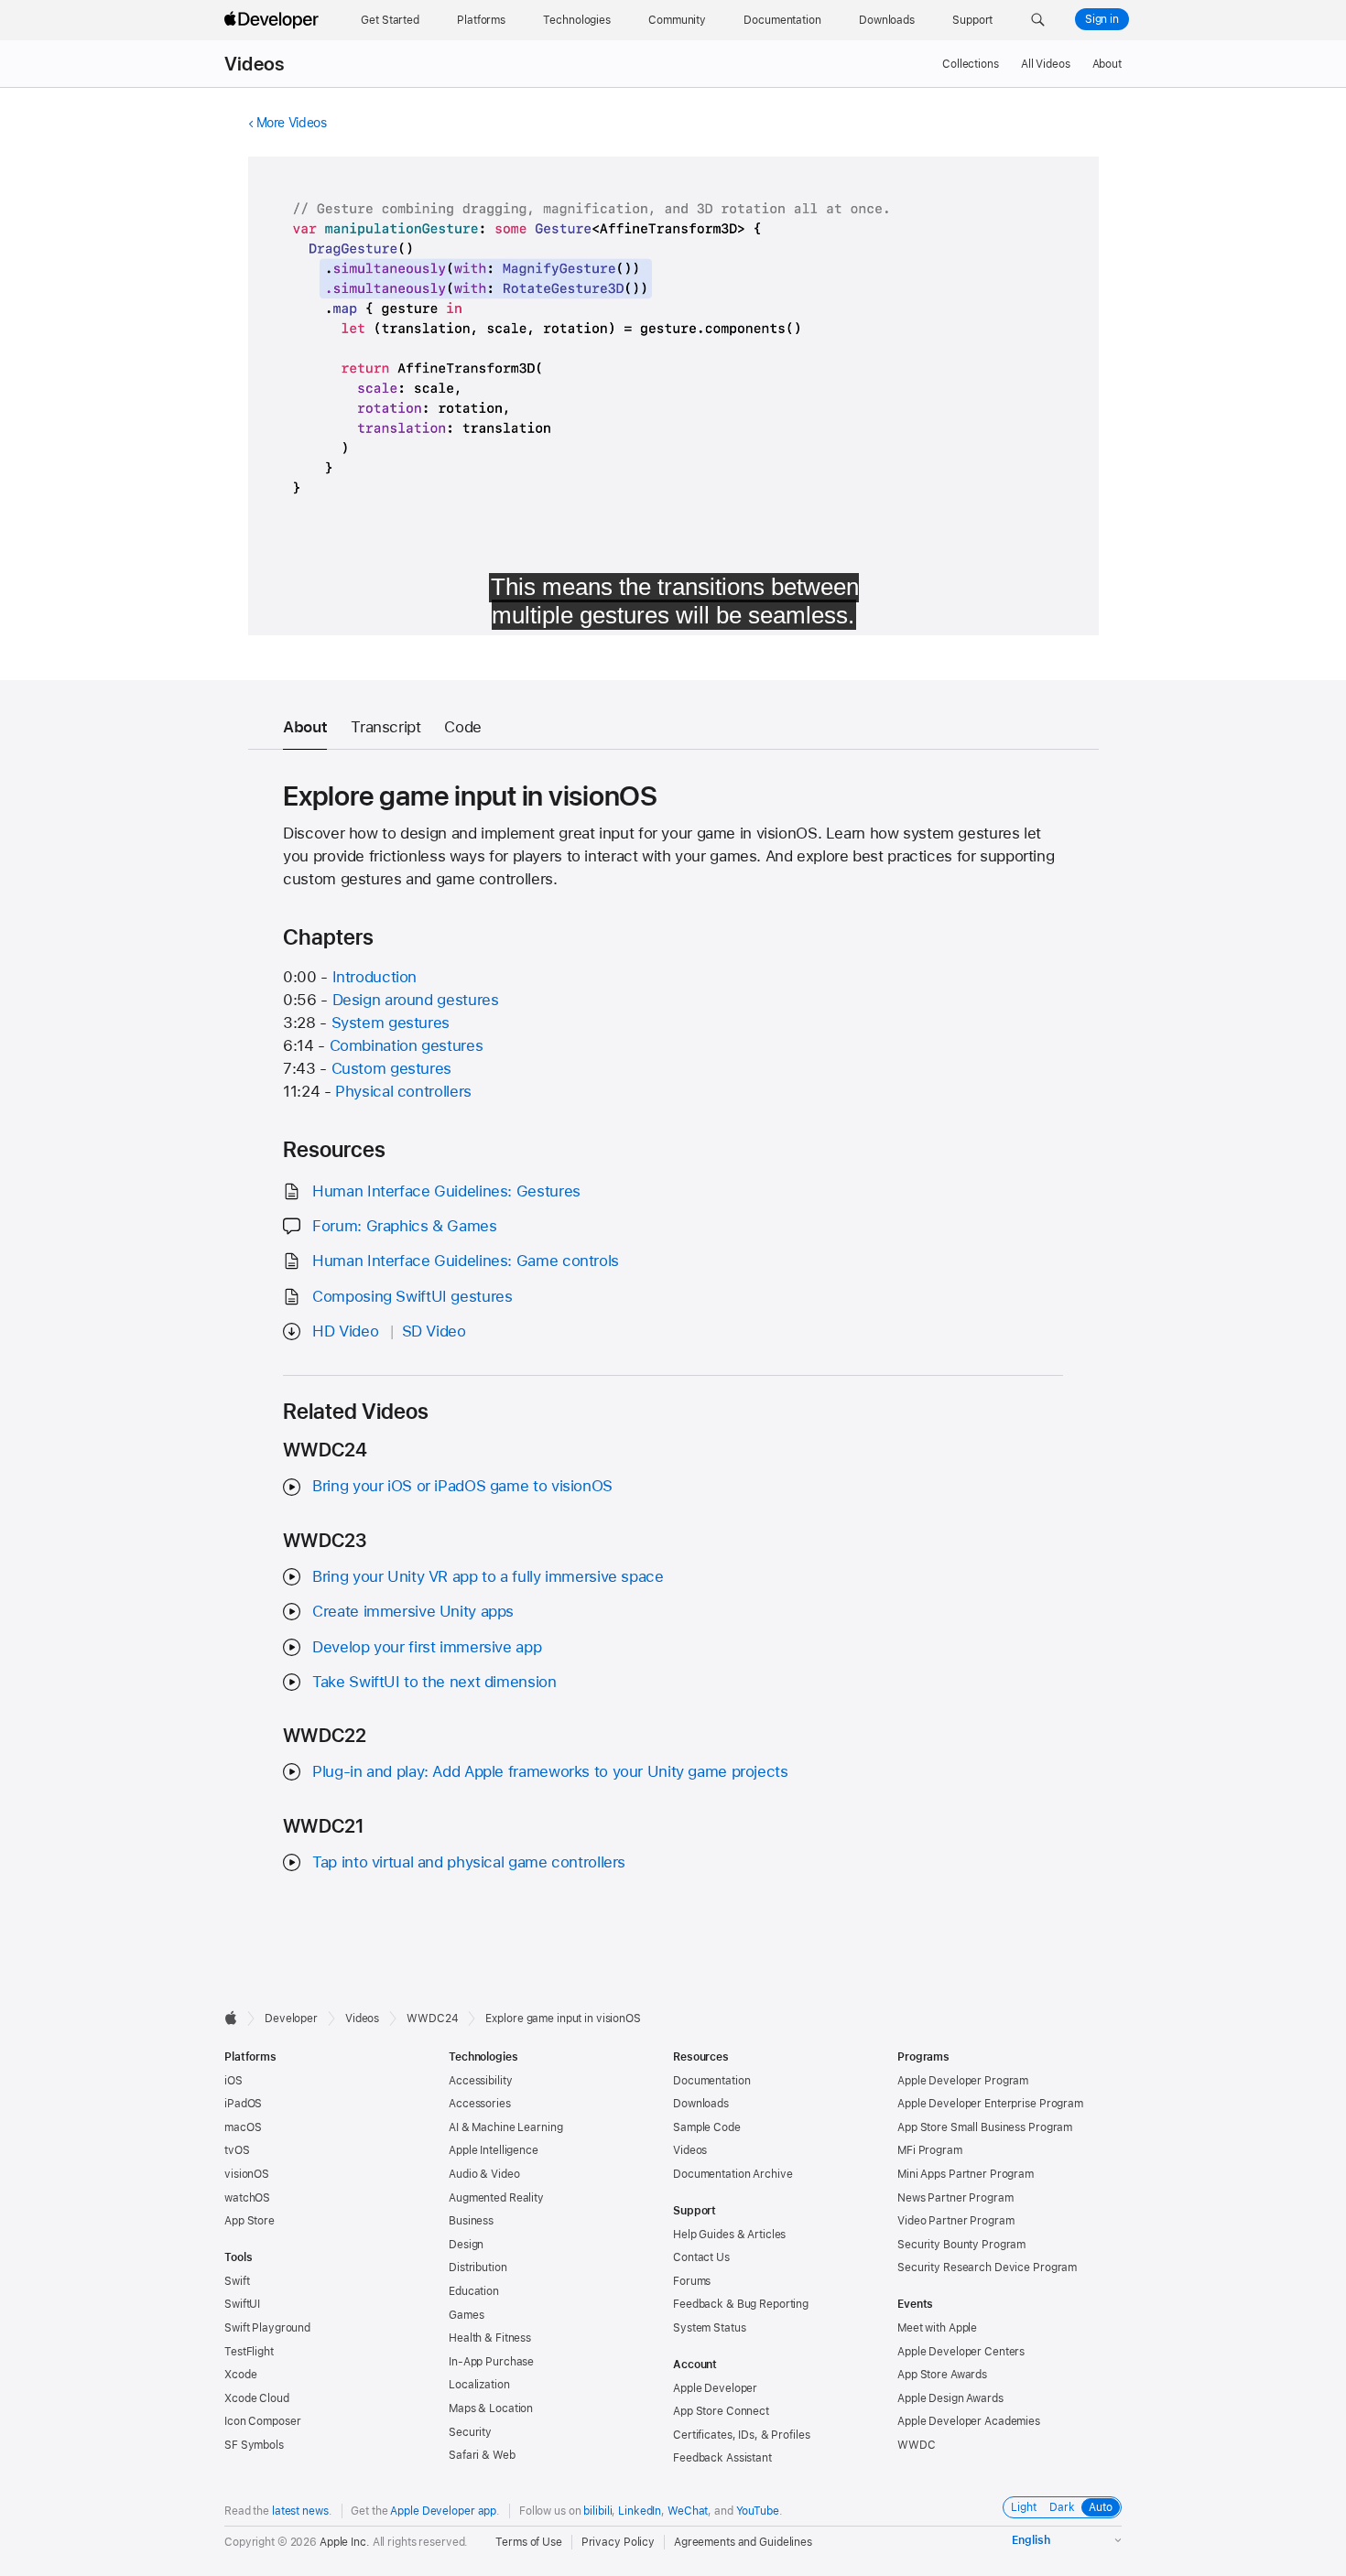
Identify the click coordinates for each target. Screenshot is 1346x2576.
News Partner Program (955, 2198)
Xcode (240, 2375)
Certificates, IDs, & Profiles (742, 2435)
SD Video (434, 1331)
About (1107, 64)
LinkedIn (640, 2511)
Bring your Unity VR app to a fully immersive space (488, 1576)
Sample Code (707, 2127)
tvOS (237, 2150)
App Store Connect (721, 2411)
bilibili (597, 2511)
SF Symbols (254, 2445)
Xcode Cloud (257, 2398)
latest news (300, 2511)
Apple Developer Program (963, 2081)
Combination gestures (407, 1045)
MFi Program (930, 2150)
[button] (1038, 20)
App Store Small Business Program (985, 2127)
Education (474, 2291)
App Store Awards (942, 2375)
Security (470, 2432)
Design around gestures (416, 1000)
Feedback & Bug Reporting (741, 2304)
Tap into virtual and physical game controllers (469, 1862)
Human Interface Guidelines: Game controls (466, 1261)
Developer (291, 2019)
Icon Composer (262, 2421)
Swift (237, 2281)
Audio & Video (484, 2174)
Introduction (375, 977)
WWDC (917, 2445)
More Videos (292, 123)
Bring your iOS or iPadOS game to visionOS (462, 1486)
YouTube (758, 2511)
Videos (254, 64)
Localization (479, 2385)
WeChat (688, 2511)
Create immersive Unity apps (413, 1611)
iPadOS (243, 2104)
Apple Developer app (443, 2511)
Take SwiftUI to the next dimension (434, 1682)
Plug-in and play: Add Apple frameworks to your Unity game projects (550, 1771)
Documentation (711, 2081)
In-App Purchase (491, 2362)
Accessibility (480, 2081)
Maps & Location (491, 2408)
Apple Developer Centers (961, 2352)
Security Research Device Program (987, 2268)
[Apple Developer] (274, 20)
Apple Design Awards (950, 2398)
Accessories (480, 2104)
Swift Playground (267, 2328)
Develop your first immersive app (427, 1647)
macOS (243, 2127)
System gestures (391, 1023)
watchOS (247, 2198)
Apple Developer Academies (969, 2421)
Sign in (1102, 19)
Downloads (701, 2104)
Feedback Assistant (722, 2458)
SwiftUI (242, 2304)
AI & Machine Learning (505, 2127)
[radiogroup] (1062, 2507)
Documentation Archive (733, 2174)
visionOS (247, 2174)
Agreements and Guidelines (743, 2542)
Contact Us (701, 2257)
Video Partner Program (955, 2221)
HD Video (345, 1331)
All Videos (1046, 64)
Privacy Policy (618, 2542)
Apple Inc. (345, 2542)
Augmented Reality (496, 2198)
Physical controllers (403, 1091)
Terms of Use (529, 2542)
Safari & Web (482, 2455)
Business (471, 2221)
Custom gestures (391, 1068)
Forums (692, 2281)
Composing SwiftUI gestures (412, 1296)
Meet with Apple (937, 2328)
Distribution (478, 2268)
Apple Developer (715, 2388)
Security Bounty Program (961, 2245)
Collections (971, 64)
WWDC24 (432, 2019)
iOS (233, 2081)
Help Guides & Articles (729, 2235)
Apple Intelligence (494, 2150)
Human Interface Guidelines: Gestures (446, 1191)
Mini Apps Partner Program (966, 2174)
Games (466, 2315)
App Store (250, 2221)
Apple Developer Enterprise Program (990, 2104)
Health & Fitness (490, 2338)
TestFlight (249, 2352)
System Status (709, 2328)
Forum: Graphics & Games (404, 1226)
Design (466, 2245)
